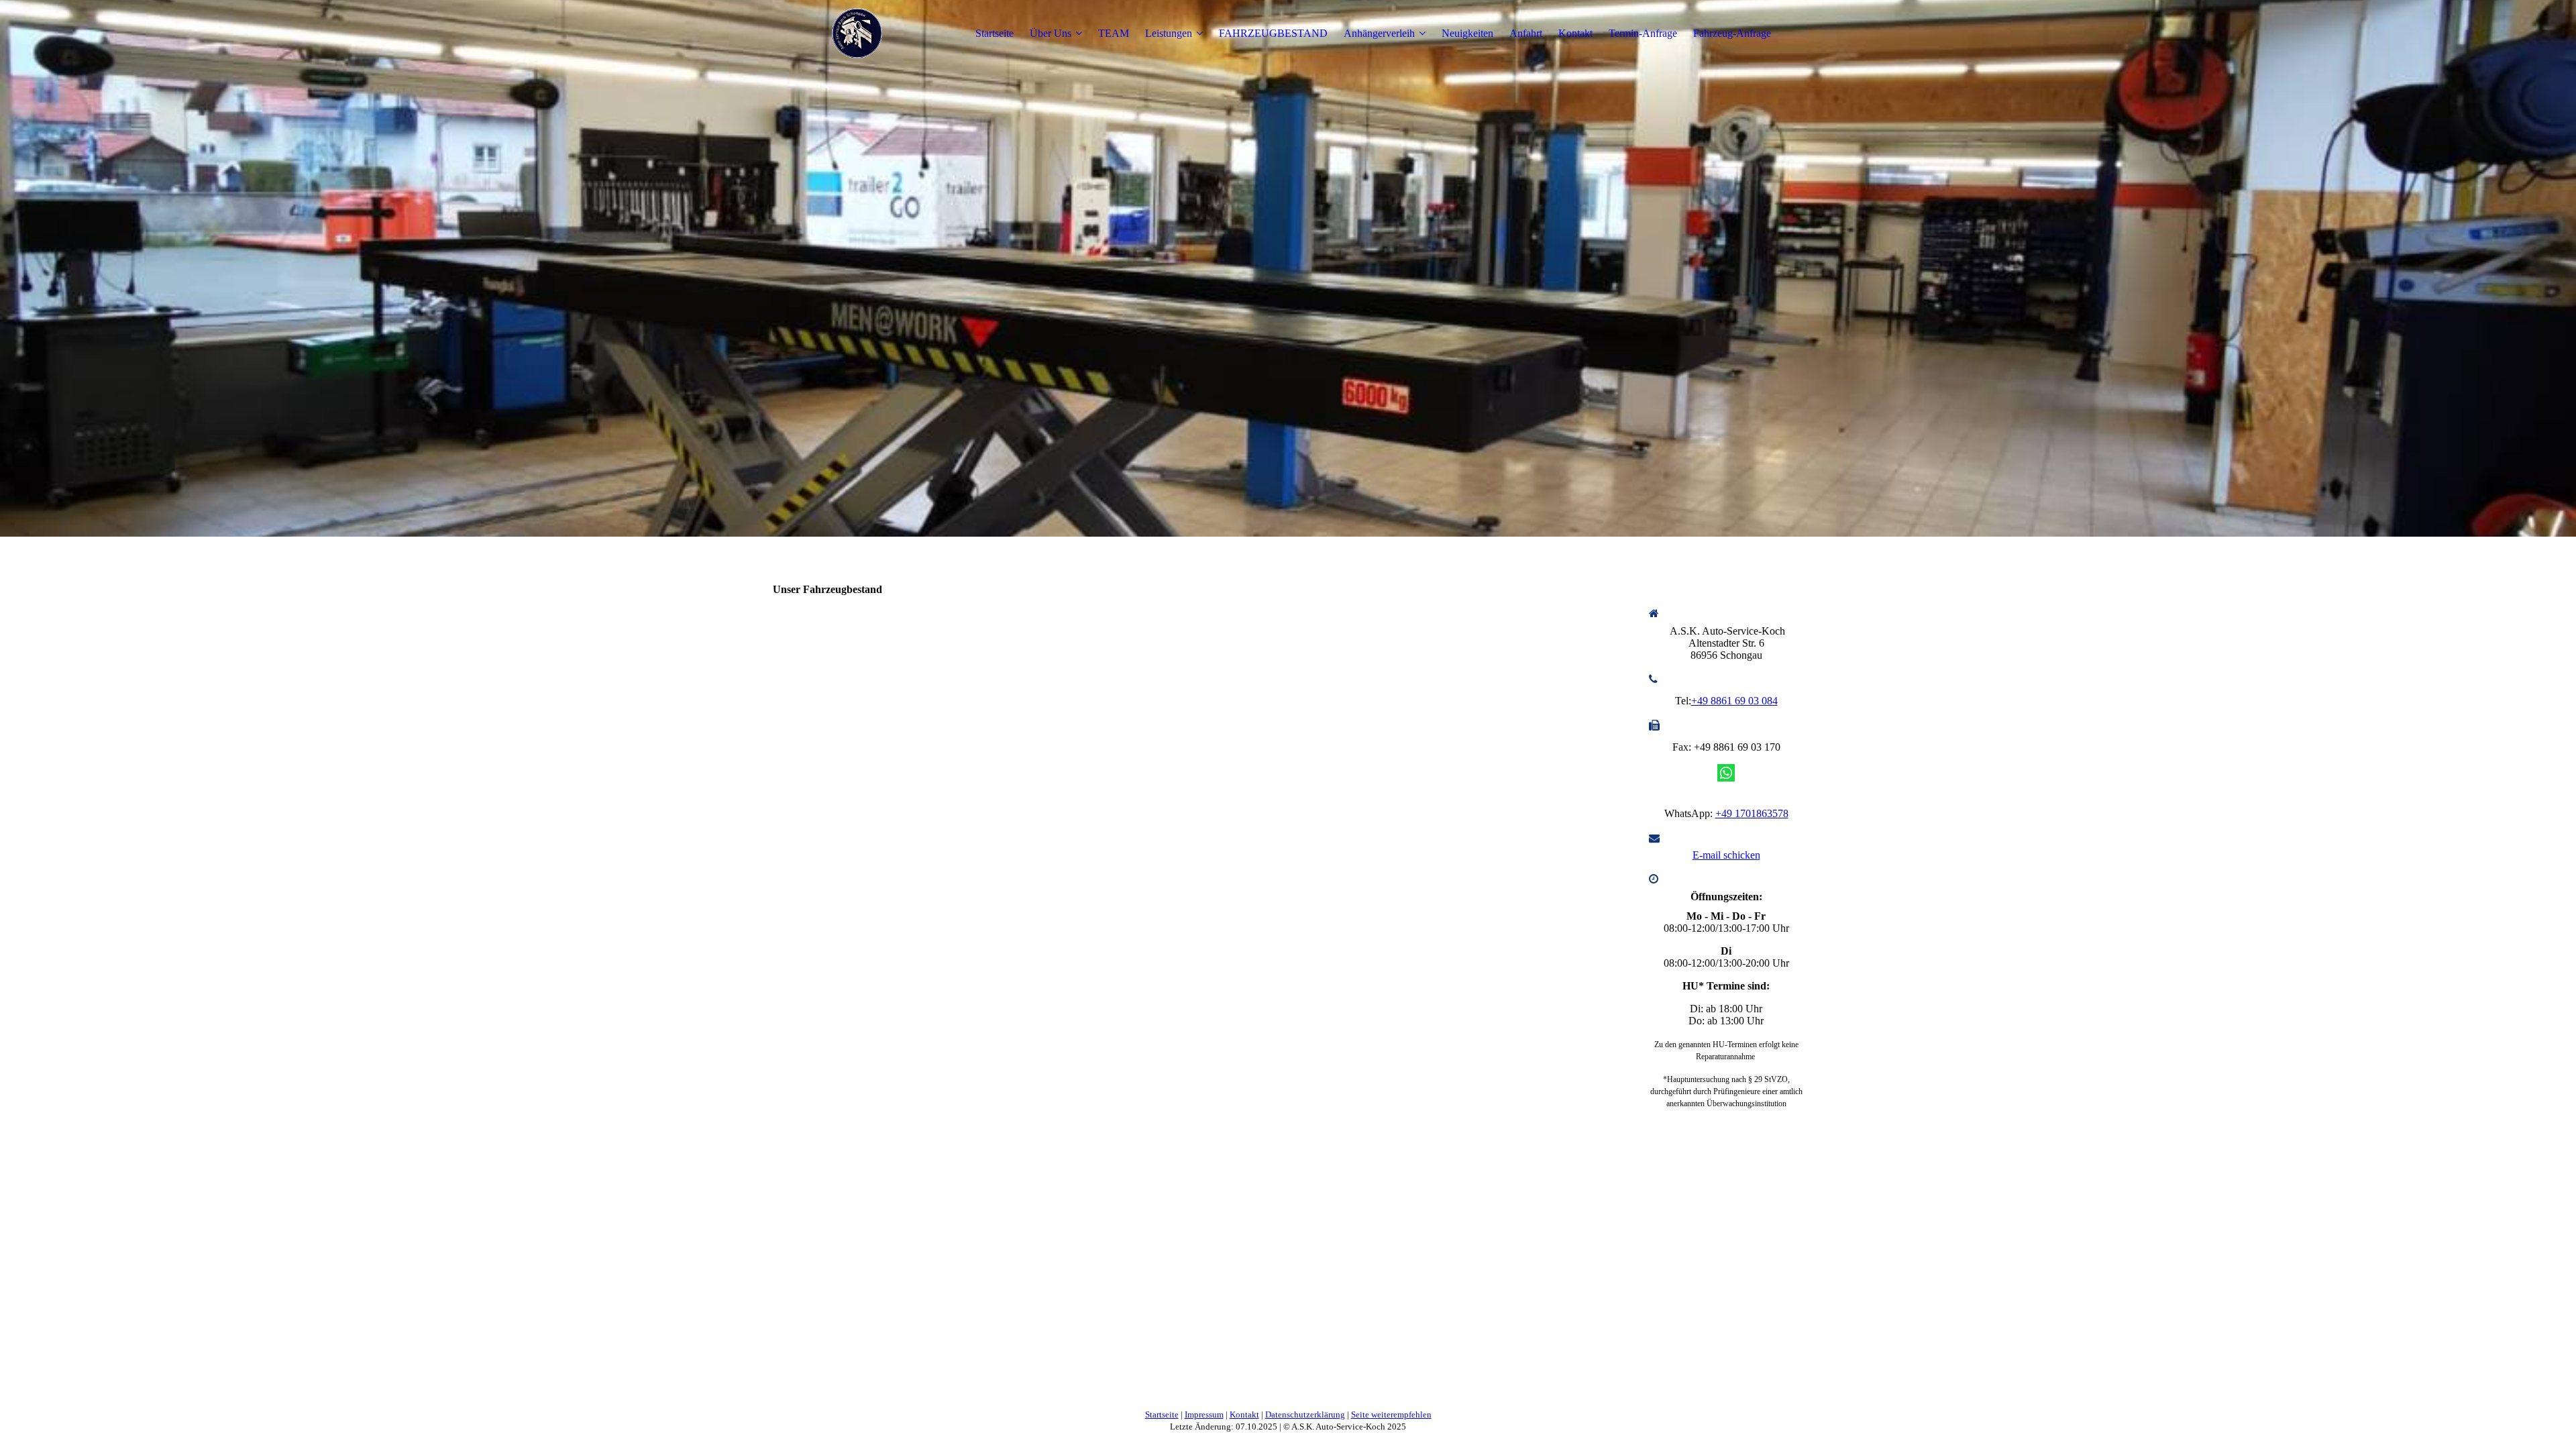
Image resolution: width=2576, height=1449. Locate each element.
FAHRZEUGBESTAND (1273, 33)
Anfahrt (1526, 33)
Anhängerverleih (1379, 33)
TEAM (1114, 33)
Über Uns (1051, 33)
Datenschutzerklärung (1305, 1414)
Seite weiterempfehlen (1391, 1414)
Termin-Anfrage (1643, 33)
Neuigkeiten (1467, 33)
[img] (857, 34)
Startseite (995, 33)
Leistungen (1169, 33)
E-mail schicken (1726, 855)
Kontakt (1575, 33)
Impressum (1204, 1414)
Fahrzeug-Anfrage (1732, 33)
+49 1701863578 (1752, 813)
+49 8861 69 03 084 (1734, 701)
